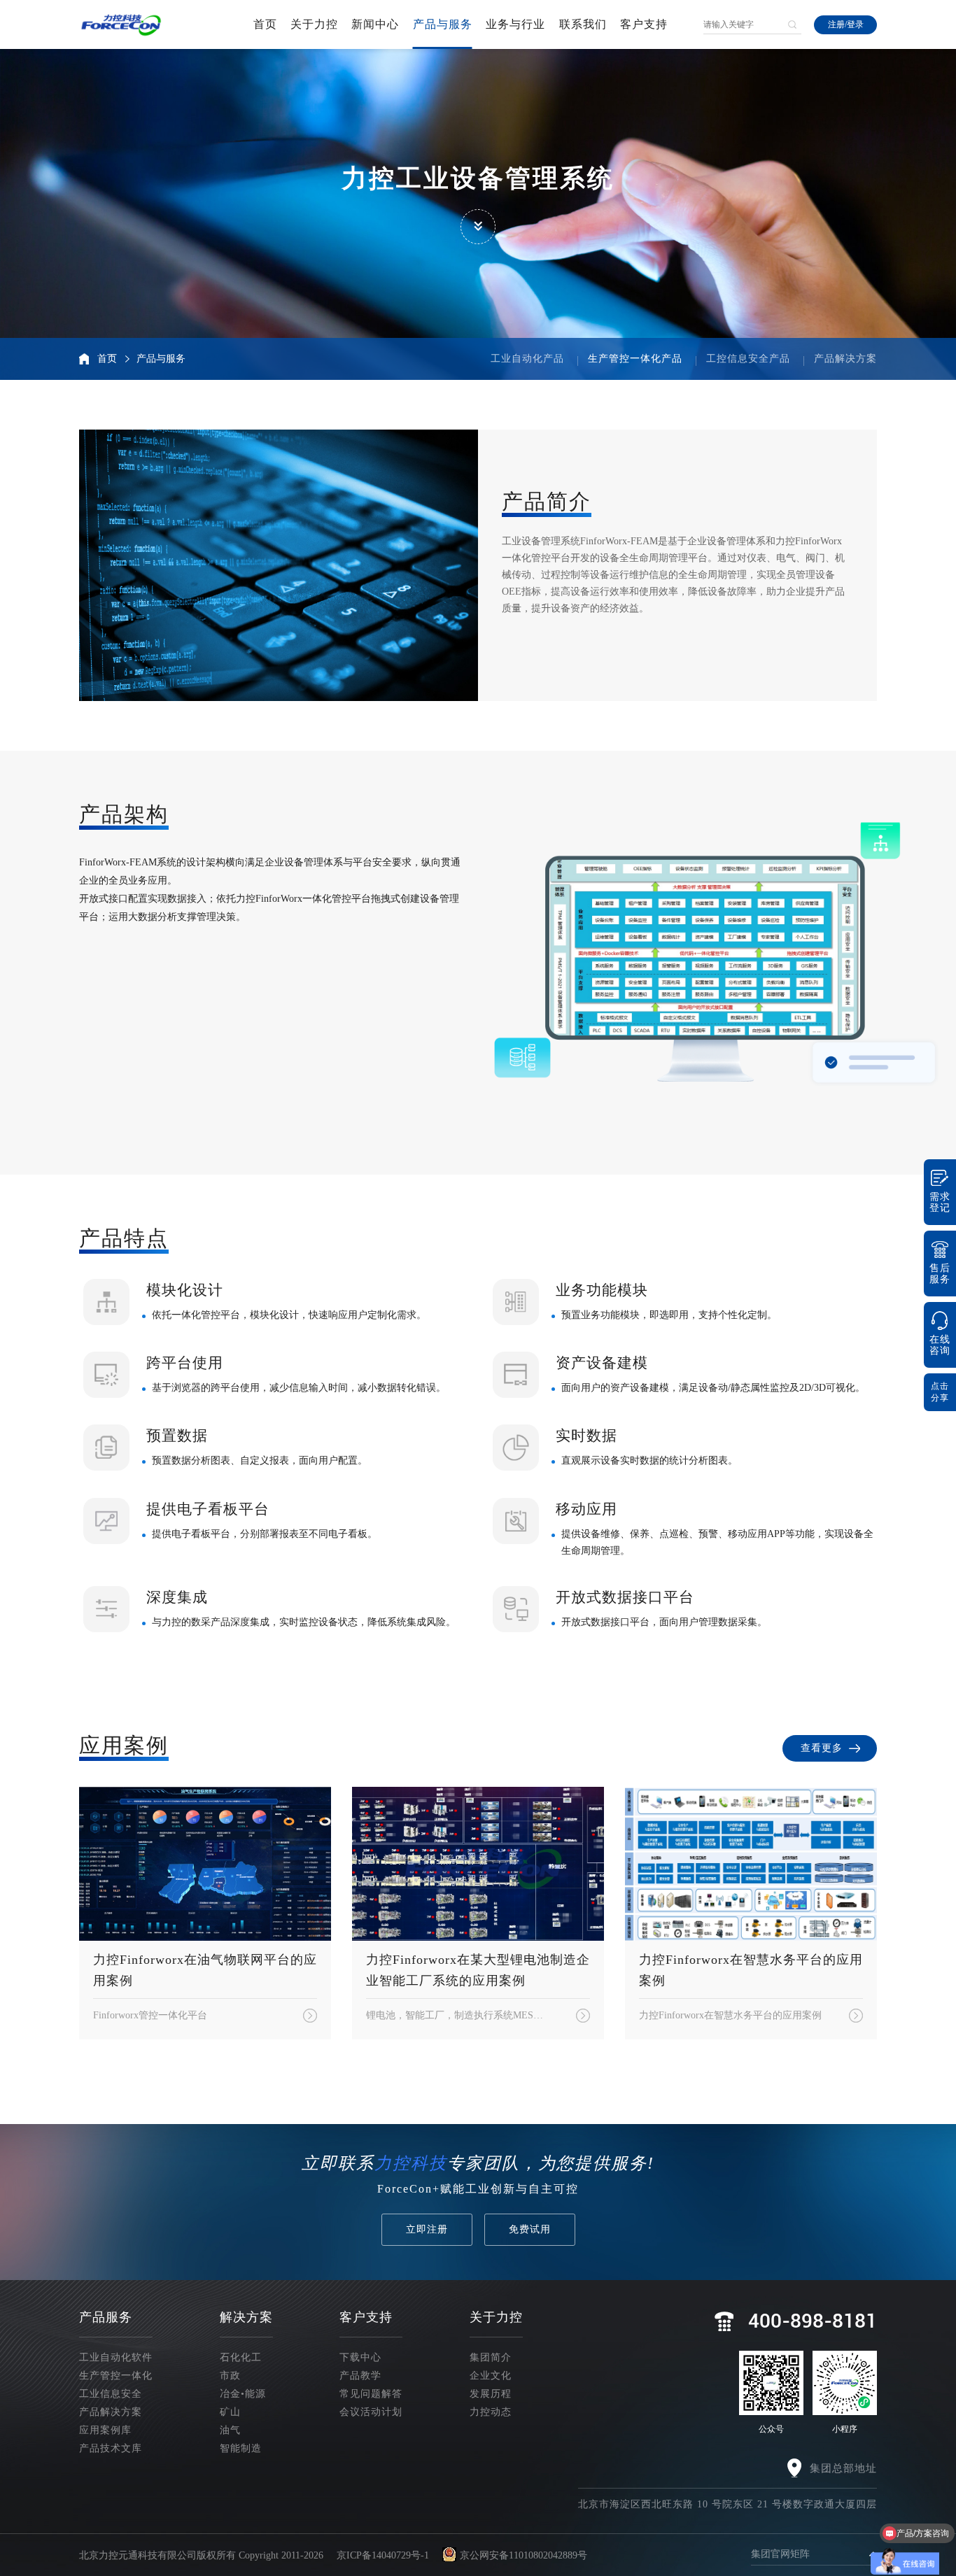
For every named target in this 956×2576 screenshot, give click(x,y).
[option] (705, 947)
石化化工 (241, 2357)
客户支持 (644, 24)
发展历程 (491, 2394)
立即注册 (427, 2229)
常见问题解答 (371, 2394)
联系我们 (583, 24)
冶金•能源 (243, 2394)
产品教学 (360, 2376)
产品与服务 (443, 24)
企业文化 (491, 2376)
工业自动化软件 (116, 2357)
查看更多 (822, 1748)
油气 (230, 2430)
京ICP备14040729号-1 (383, 2555)
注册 (836, 24)
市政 (230, 2376)
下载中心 (360, 2357)
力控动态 (491, 2412)
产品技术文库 (111, 2448)
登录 (855, 24)
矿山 (230, 2412)
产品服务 (106, 2317)
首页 (265, 24)
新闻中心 (375, 24)
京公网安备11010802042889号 (523, 2555)
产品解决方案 (845, 359)
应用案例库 (105, 2430)
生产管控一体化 (116, 2376)
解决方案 (246, 2317)
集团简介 (491, 2357)
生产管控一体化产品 (635, 359)
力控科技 (411, 2163)
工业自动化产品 (527, 359)
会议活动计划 (371, 2412)
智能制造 (241, 2448)
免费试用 (530, 2229)
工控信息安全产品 (748, 359)
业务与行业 (515, 24)
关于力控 (314, 24)
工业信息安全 (111, 2394)
